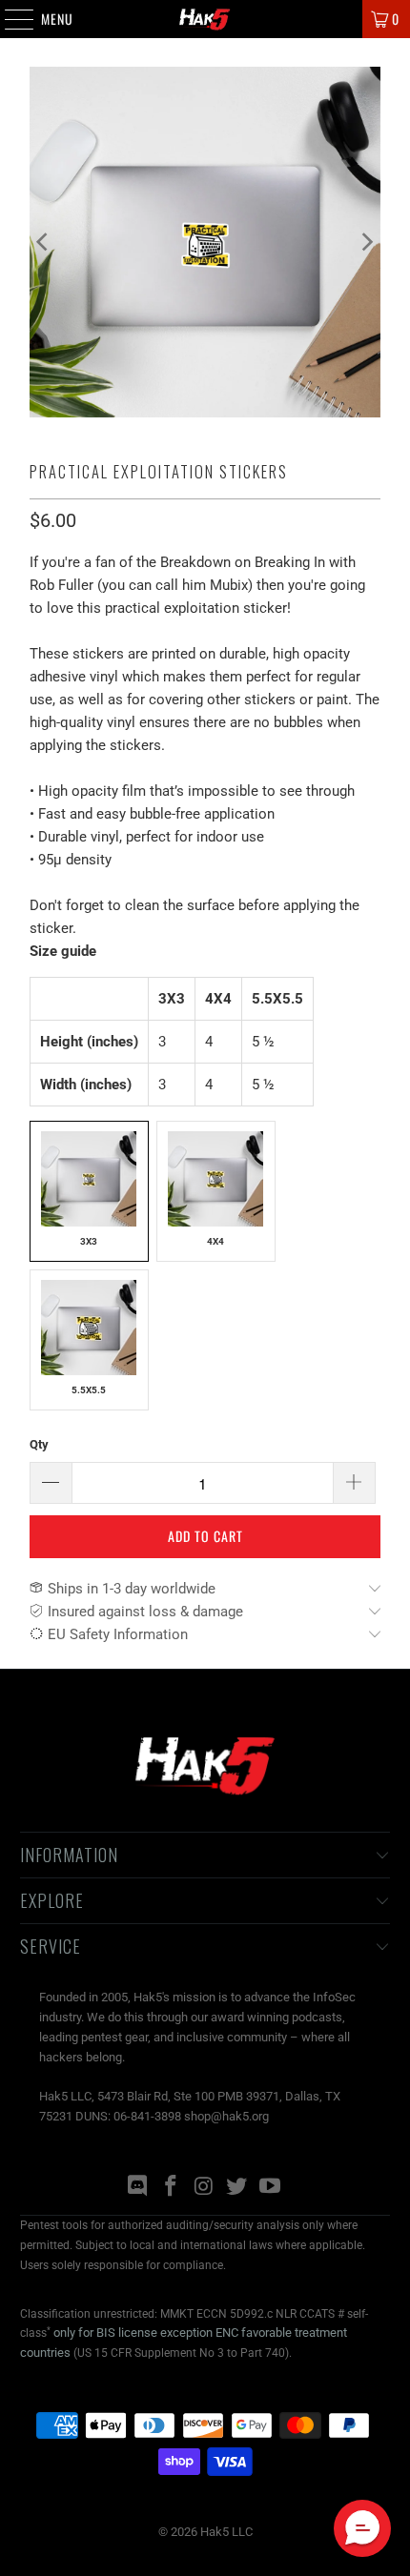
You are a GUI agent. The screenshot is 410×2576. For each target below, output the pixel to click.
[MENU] (9, 19)
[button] (362, 2528)
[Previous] (44, 242)
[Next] (366, 242)
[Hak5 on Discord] (138, 2188)
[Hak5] (205, 19)
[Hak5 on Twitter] (237, 2188)
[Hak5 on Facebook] (171, 2188)
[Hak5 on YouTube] (271, 2188)
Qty (39, 1444)
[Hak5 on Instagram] (204, 2188)
